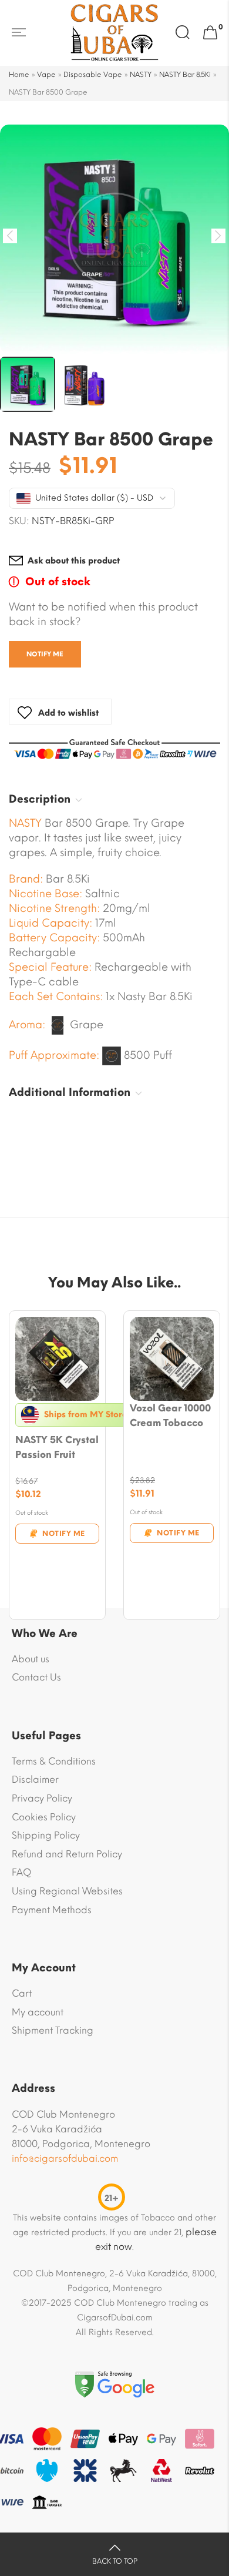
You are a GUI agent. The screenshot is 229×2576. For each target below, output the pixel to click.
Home (19, 75)
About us (31, 1659)
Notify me (45, 654)
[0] (210, 33)
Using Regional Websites (67, 1891)
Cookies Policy (44, 1817)
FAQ (21, 1872)
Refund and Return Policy (67, 1854)
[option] (114, 239)
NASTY (141, 75)
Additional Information (70, 1092)
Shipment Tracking (53, 2030)
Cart (22, 1993)
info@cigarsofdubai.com (65, 2159)
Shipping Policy (46, 1835)
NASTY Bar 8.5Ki (185, 75)
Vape (46, 75)
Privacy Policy (42, 1798)
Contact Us (36, 1677)
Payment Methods (52, 1910)
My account (38, 2012)
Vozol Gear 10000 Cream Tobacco (170, 1416)
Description (40, 799)
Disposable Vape (93, 75)
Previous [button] (10, 236)
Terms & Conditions (54, 1761)
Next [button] (219, 236)
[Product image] (57, 1359)
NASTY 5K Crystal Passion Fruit (57, 1447)
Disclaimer (35, 1780)
